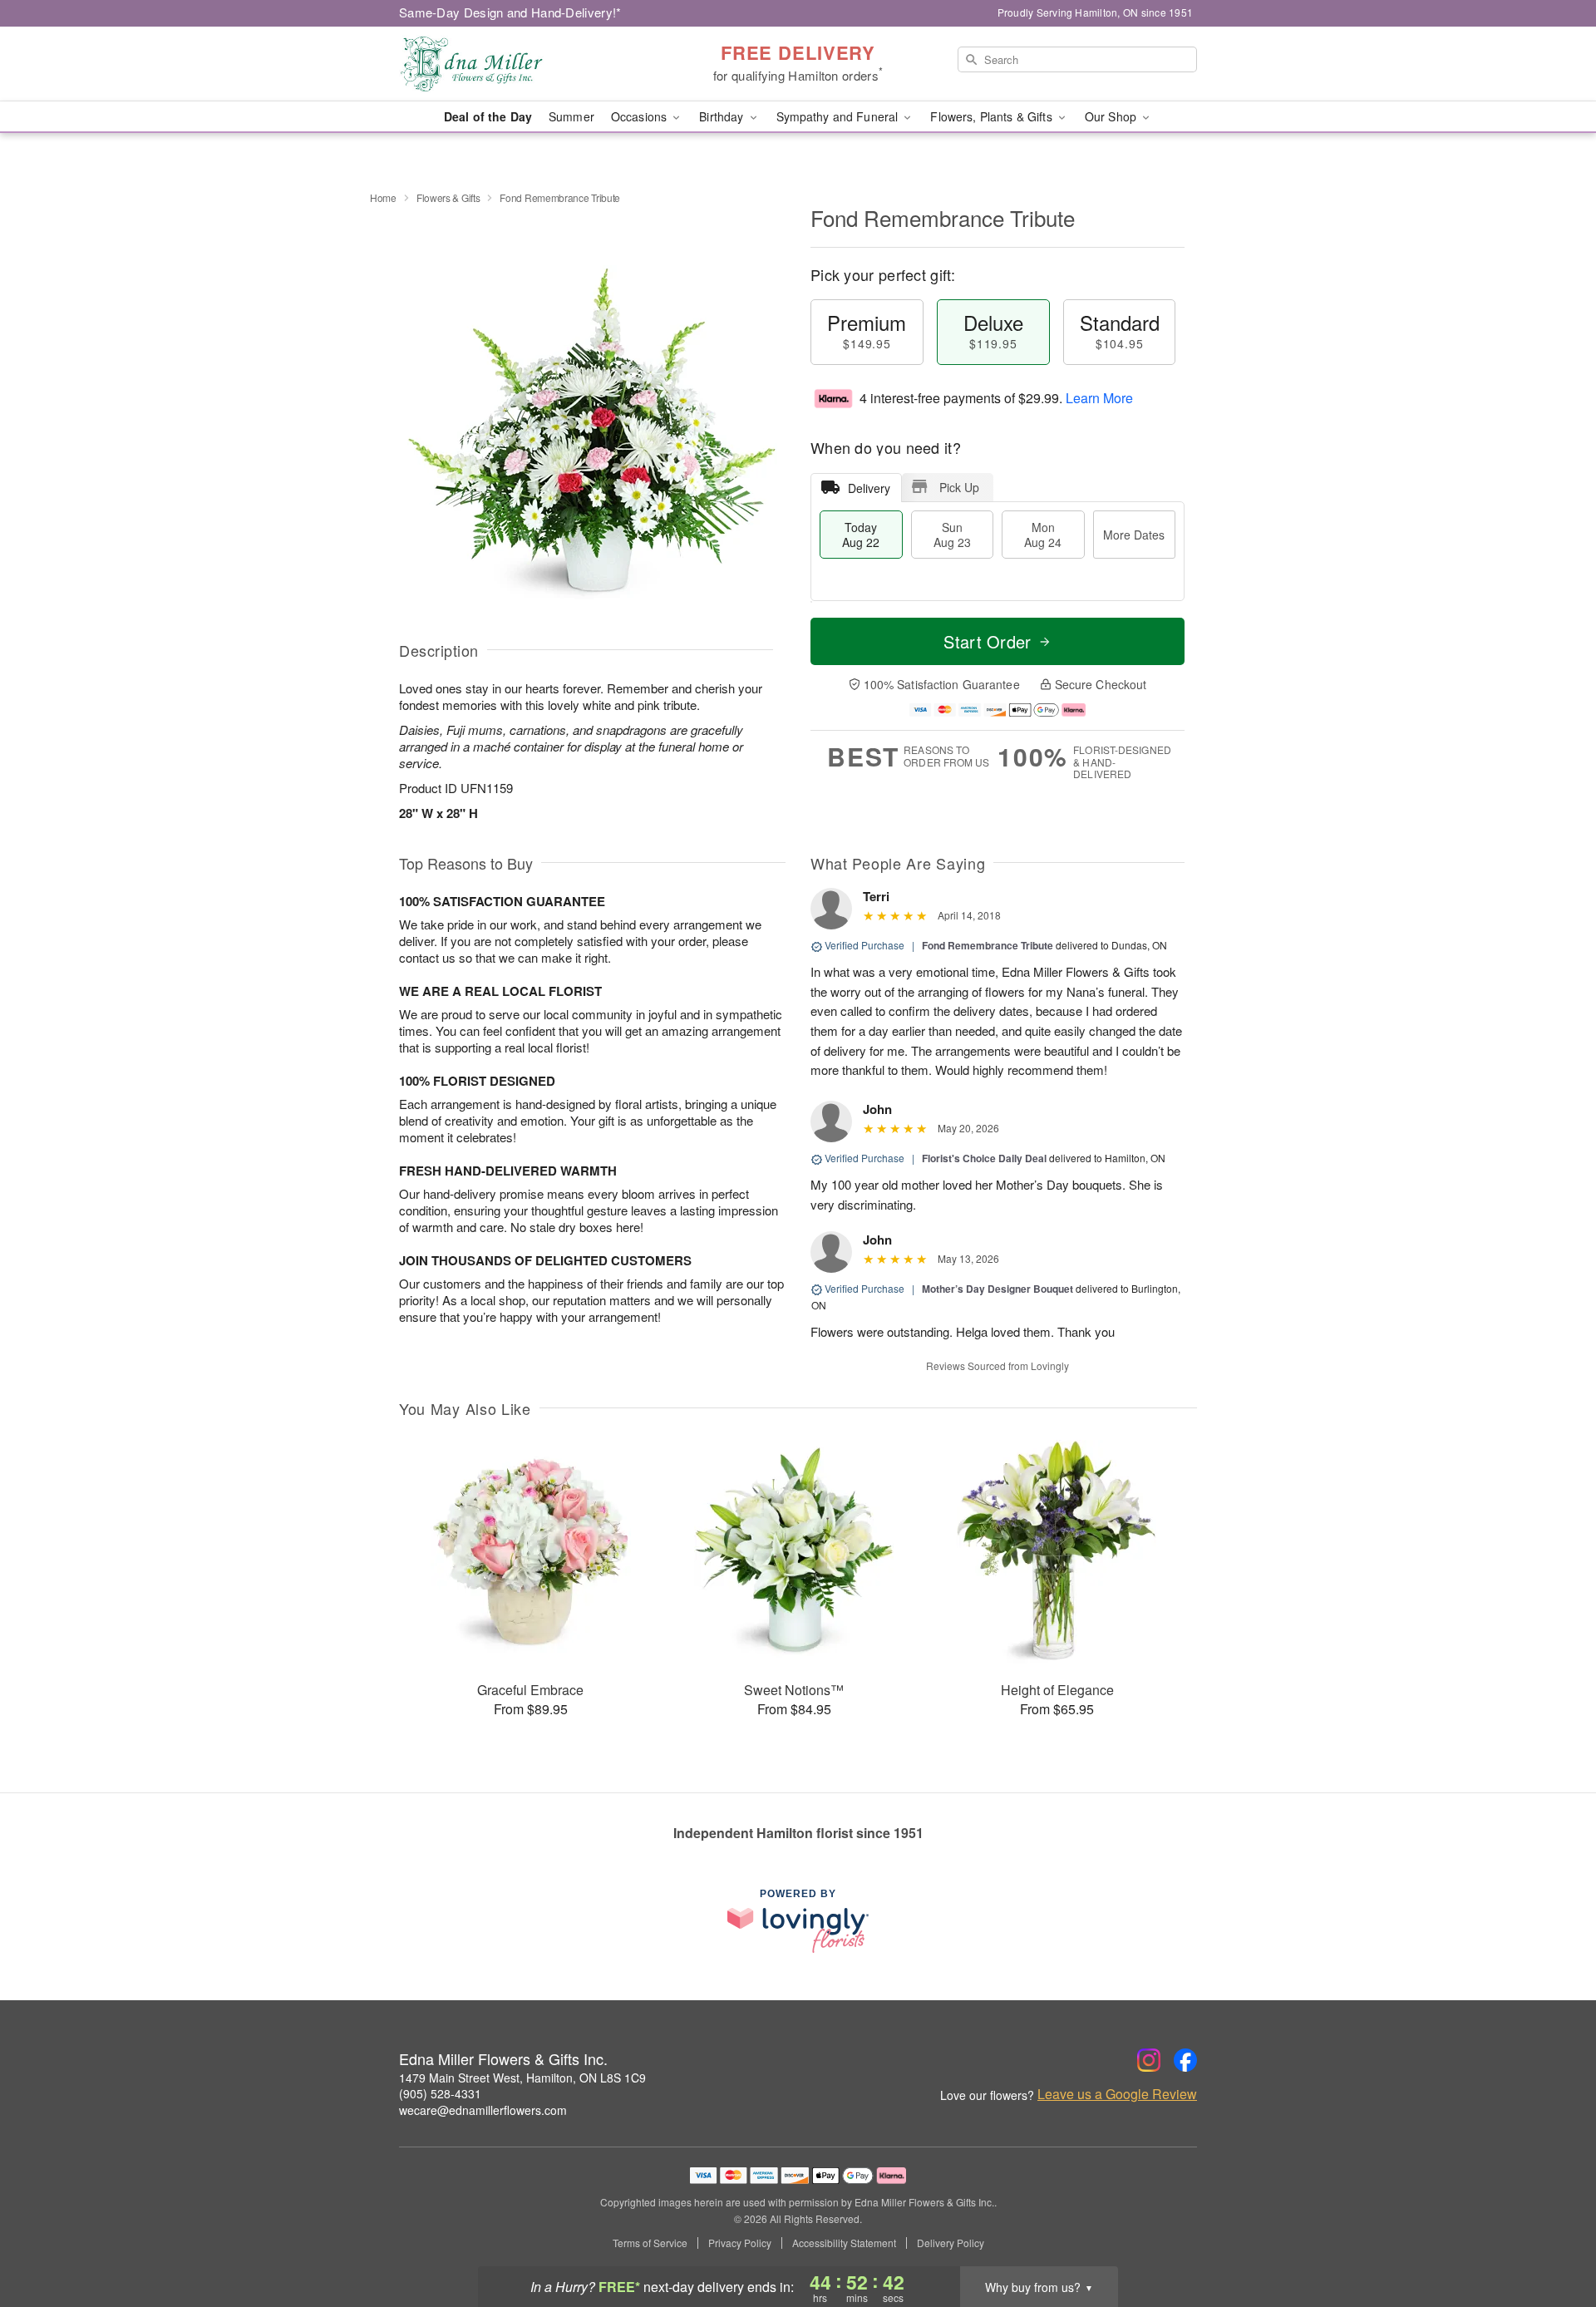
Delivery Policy (951, 2243)
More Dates (1134, 535)
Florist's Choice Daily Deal (984, 1158)
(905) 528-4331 (440, 2093)
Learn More (1099, 398)
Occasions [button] (640, 116)
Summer (571, 116)
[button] (1552, 2236)
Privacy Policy (740, 2243)
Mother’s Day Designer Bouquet (997, 1289)
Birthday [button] (723, 116)
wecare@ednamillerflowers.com (483, 2110)
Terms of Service (650, 2243)
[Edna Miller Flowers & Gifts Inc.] (519, 64)
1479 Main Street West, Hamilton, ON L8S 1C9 (522, 2078)
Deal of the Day (488, 116)
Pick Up (959, 487)
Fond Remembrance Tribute (988, 945)
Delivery (869, 488)
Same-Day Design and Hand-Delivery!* (510, 12)
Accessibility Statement (844, 2243)
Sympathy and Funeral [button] (839, 116)
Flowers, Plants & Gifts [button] (993, 116)
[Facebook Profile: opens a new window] (1185, 2060)
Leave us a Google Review (1117, 2094)
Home (383, 197)
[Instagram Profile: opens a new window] (1149, 2060)
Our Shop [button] (1112, 116)
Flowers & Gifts (448, 197)
